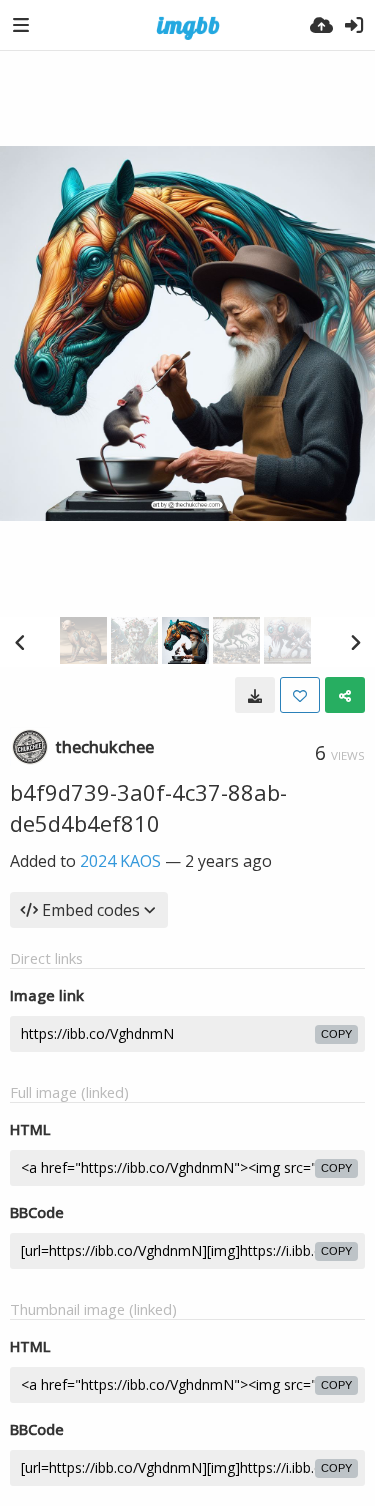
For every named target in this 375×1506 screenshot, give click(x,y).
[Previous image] (20, 642)
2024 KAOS (120, 861)
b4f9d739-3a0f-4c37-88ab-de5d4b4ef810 (148, 807)
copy (336, 1034)
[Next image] (355, 642)
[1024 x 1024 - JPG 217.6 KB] (255, 695)
